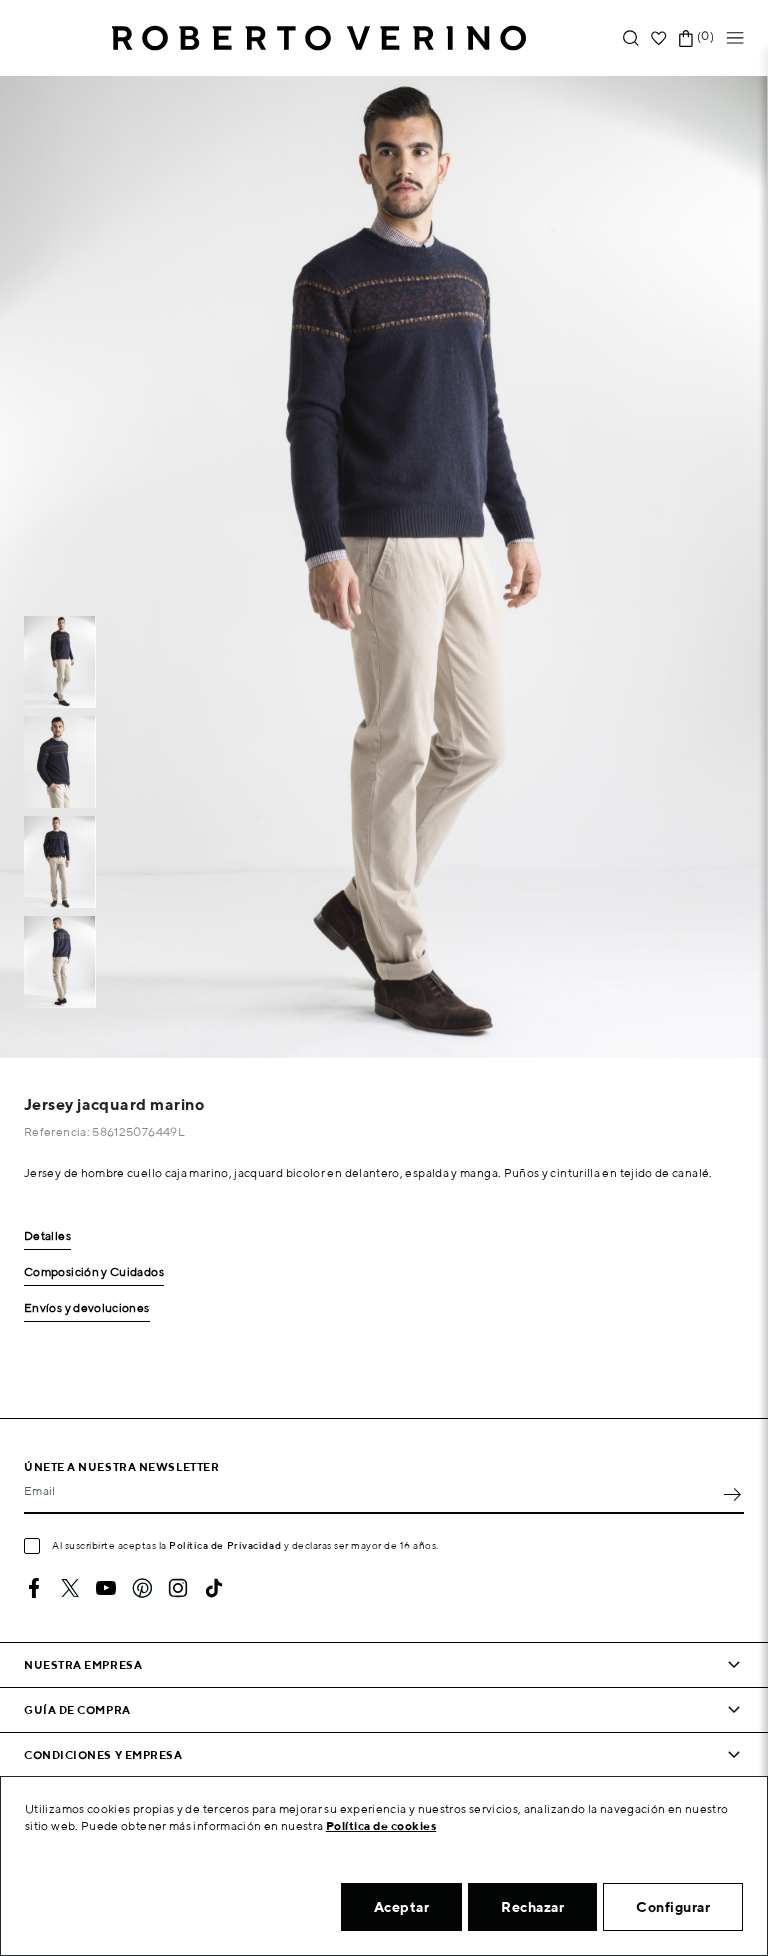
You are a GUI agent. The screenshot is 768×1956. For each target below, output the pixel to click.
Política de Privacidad (225, 1545)
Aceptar (402, 1907)
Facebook (34, 1588)
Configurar (673, 1907)
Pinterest (142, 1588)
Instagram (178, 1588)
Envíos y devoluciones (87, 1308)
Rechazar (532, 1907)
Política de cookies (381, 1825)
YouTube (106, 1588)
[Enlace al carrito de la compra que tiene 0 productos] (686, 38)
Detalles (47, 1236)
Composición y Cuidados (94, 1272)
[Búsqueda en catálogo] (631, 38)
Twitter (70, 1588)
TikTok (214, 1588)
